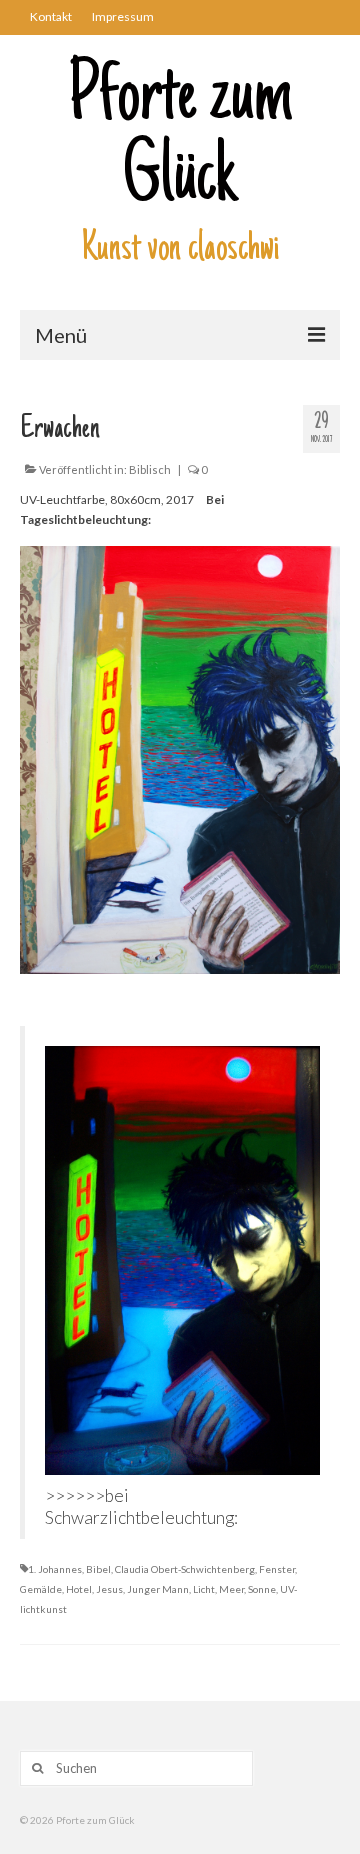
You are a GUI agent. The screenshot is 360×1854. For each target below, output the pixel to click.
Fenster (277, 1569)
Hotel (79, 1589)
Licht (204, 1589)
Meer (231, 1589)
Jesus (109, 1589)
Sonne (262, 1589)
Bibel (98, 1569)
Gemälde (41, 1589)
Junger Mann (158, 1589)
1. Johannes (55, 1569)
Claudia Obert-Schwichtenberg (185, 1569)
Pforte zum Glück (180, 140)
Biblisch (150, 469)
